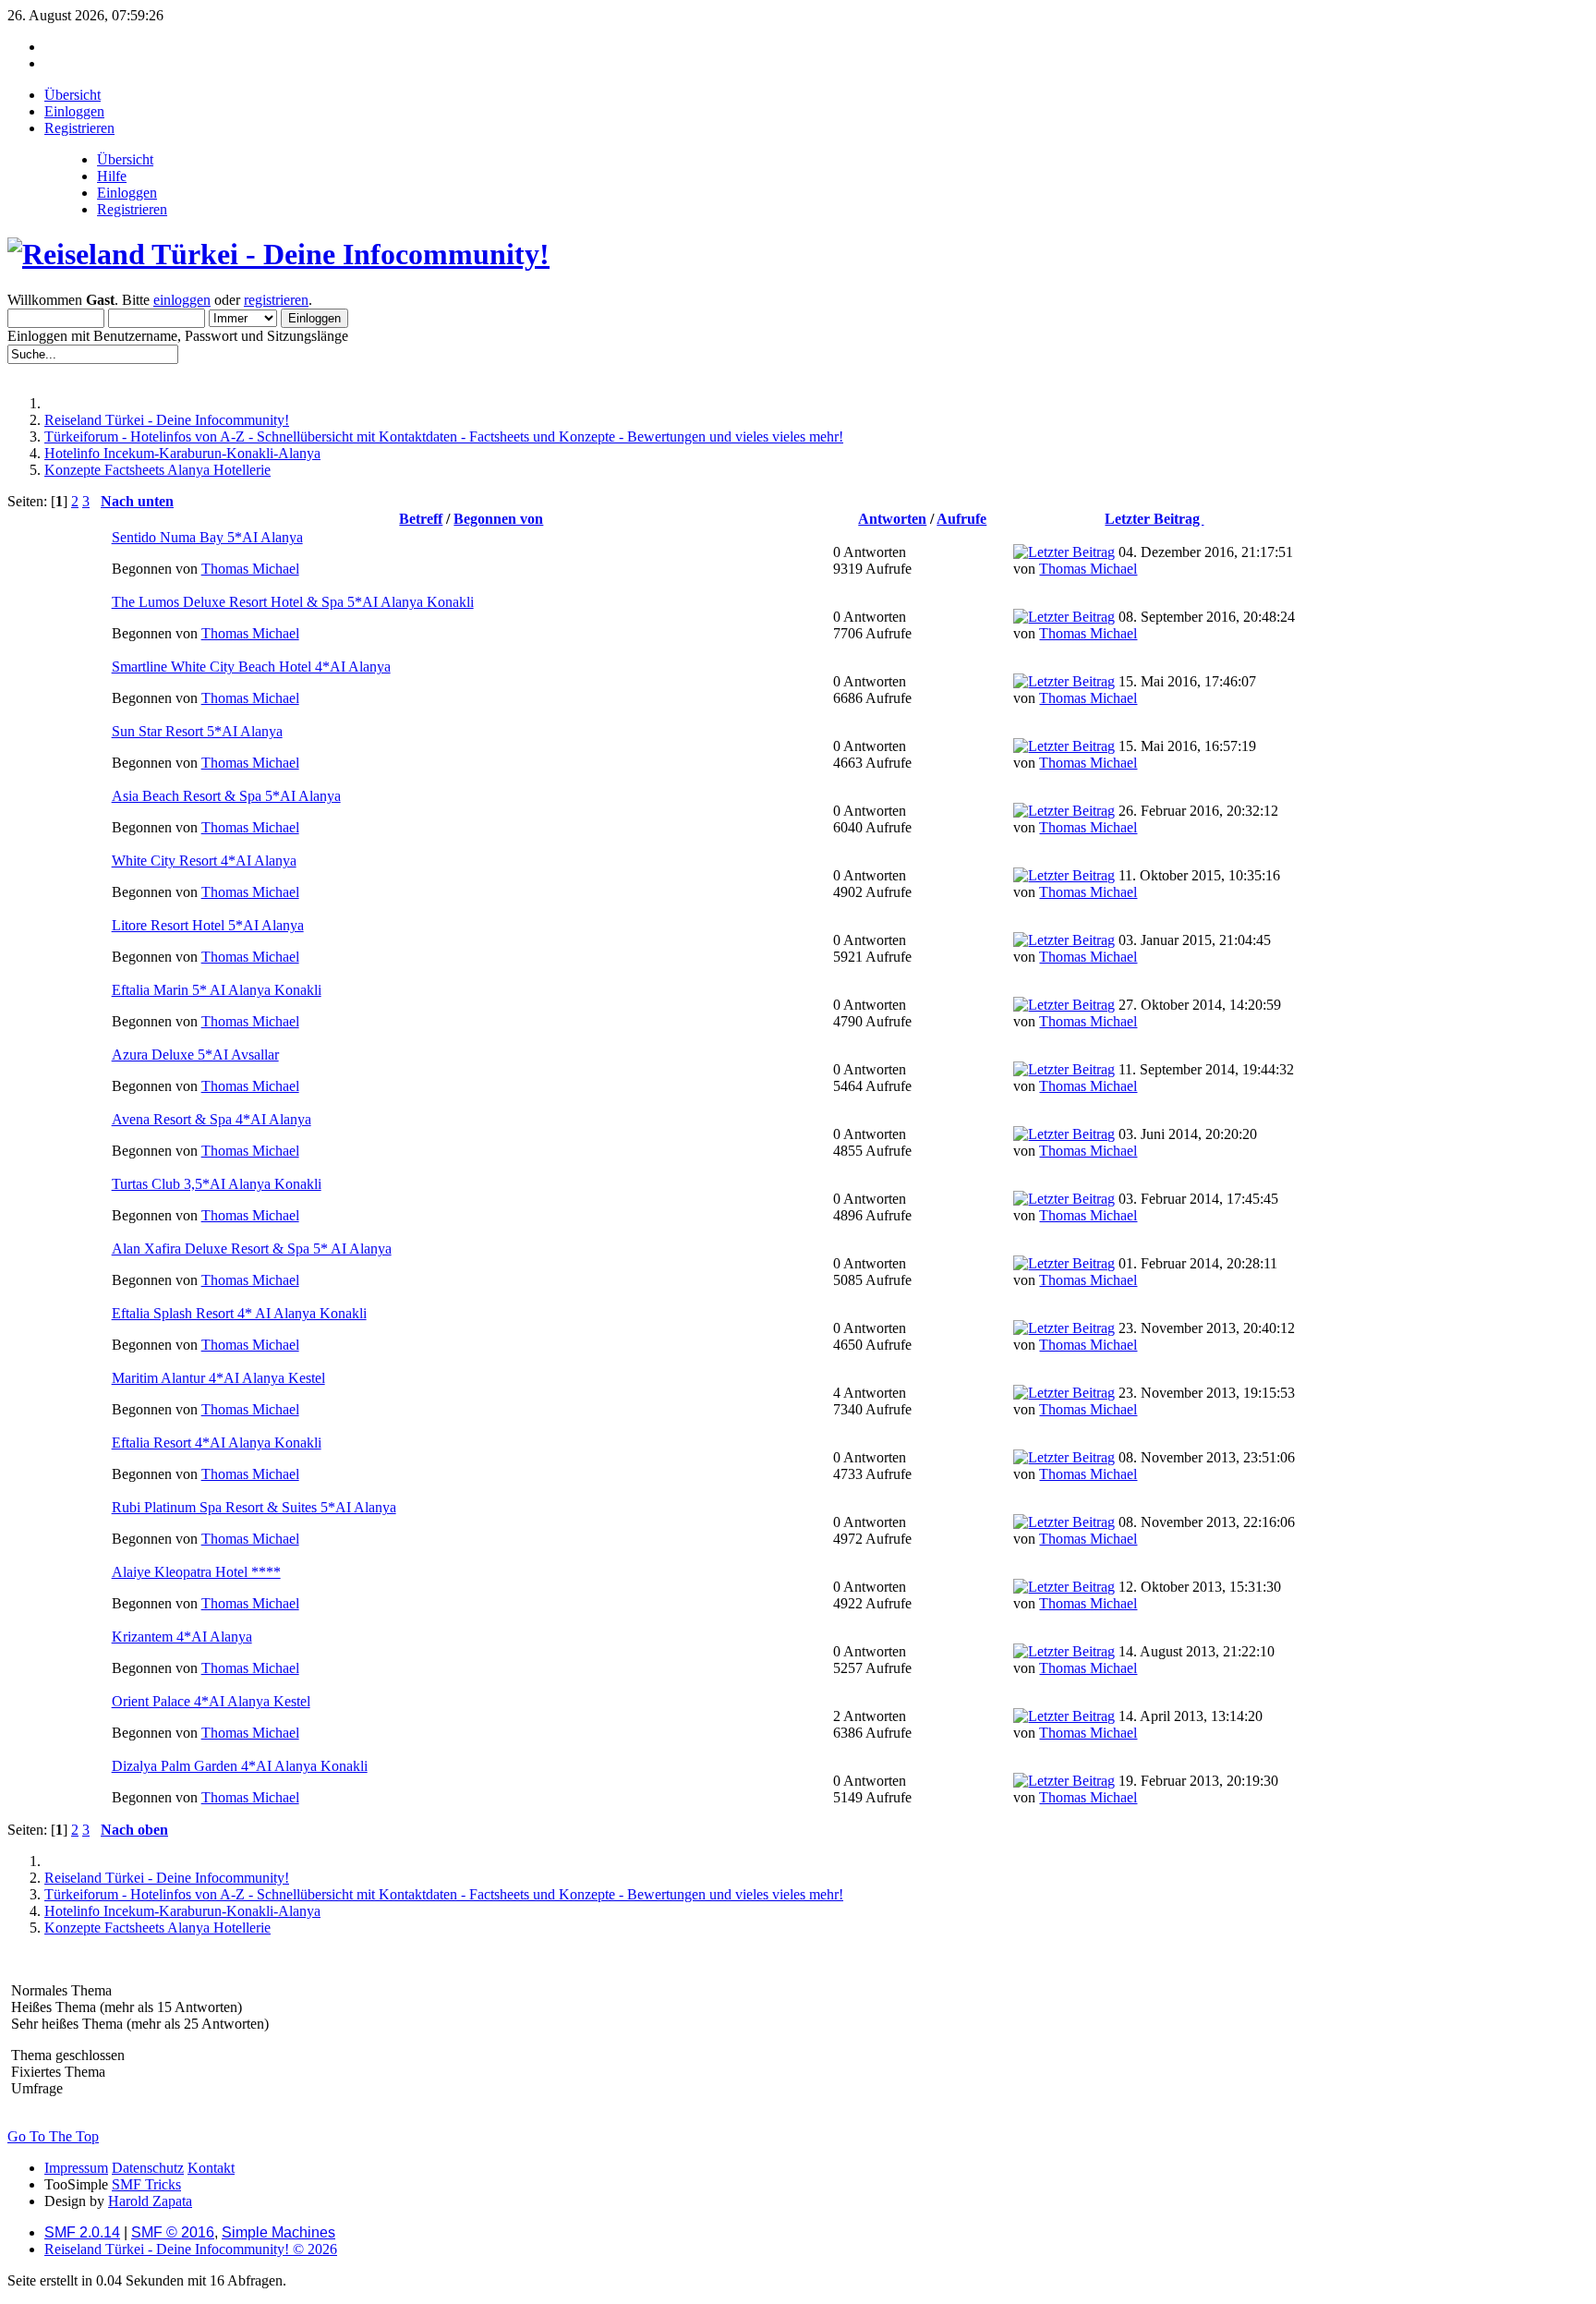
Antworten (892, 519)
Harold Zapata (150, 2201)
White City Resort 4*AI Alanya (204, 861)
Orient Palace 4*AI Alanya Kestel (211, 1701)
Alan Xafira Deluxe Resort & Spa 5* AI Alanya (252, 1249)
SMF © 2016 (173, 2232)
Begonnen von (498, 519)
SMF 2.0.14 (82, 2232)
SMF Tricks (146, 2184)
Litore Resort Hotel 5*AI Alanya (208, 925)
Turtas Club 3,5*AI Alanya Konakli (217, 1184)
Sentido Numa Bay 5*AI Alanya (207, 537)
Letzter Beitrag (1154, 519)
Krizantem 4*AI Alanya (182, 1637)
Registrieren (132, 209)
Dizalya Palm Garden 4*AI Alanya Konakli (240, 1766)
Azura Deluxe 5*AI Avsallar (195, 1055)
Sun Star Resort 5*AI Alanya (197, 731)
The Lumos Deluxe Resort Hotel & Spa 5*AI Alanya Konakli (293, 602)
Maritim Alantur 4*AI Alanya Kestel (218, 1378)
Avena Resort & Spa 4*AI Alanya (212, 1119)
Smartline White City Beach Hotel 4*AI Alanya (251, 667)
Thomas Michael (250, 569)
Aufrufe (961, 519)
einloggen (182, 300)
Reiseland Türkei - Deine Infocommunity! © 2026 (191, 2249)
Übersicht (125, 159)
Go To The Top (53, 2136)
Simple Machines (278, 2232)
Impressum (76, 2168)
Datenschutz (148, 2168)
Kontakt (211, 2168)
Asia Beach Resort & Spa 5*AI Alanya (226, 796)
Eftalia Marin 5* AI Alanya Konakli (217, 990)
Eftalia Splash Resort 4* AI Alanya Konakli (239, 1313)
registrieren (276, 300)
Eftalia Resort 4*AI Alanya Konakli (217, 1443)
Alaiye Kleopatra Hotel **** (196, 1572)
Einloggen (127, 193)
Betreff (421, 519)
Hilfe (112, 176)
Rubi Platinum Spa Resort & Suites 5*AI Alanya (254, 1507)
